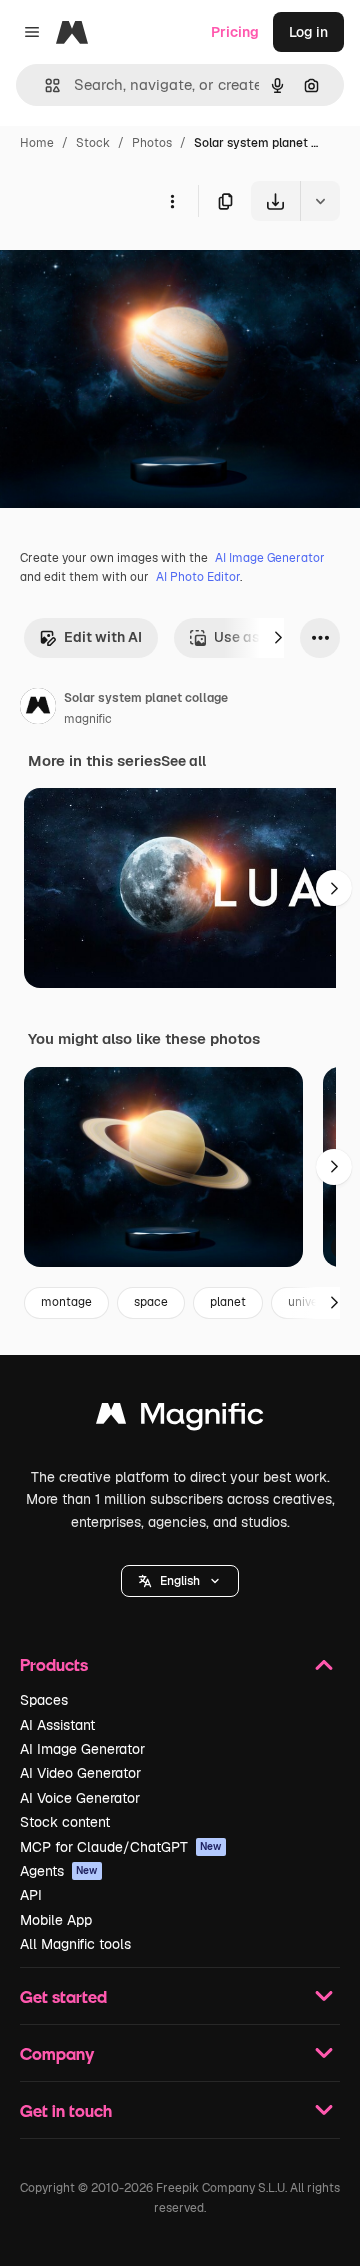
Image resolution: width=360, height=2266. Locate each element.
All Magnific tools (75, 1944)
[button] (180, 1581)
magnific (88, 719)
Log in (308, 32)
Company (57, 2053)
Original (128, 267)
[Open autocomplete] (44, 85)
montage (66, 1302)
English (180, 1581)
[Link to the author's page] (38, 709)
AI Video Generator (80, 1773)
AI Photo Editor (198, 577)
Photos (152, 143)
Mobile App (56, 1920)
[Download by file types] (320, 201)
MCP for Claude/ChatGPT (121, 1847)
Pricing (235, 32)
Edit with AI (103, 637)
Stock (93, 143)
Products (54, 1664)
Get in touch (66, 2110)
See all (183, 761)
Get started (63, 1996)
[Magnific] (180, 1418)
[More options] (172, 201)
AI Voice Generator (80, 1798)
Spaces (44, 1700)
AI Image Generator (270, 558)
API (31, 1895)
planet (228, 1302)
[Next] (278, 638)
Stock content (65, 1822)
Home (37, 143)
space (151, 1302)
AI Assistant (57, 1725)
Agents (59, 1871)
